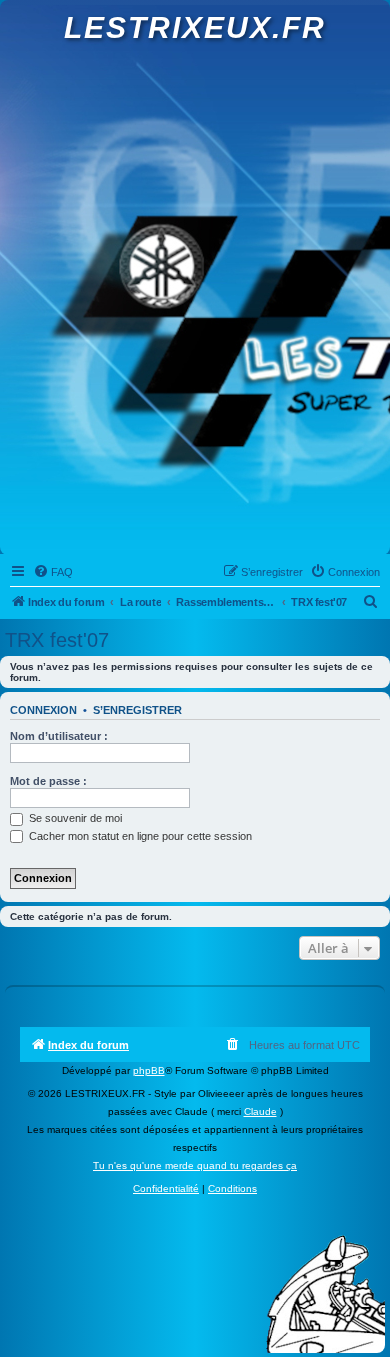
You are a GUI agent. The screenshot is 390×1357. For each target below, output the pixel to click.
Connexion (43, 710)
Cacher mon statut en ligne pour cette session (139, 836)
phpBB (149, 1070)
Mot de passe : (48, 781)
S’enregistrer (137, 710)
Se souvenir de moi (74, 818)
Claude (260, 1111)
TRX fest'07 (57, 640)
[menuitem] (53, 572)
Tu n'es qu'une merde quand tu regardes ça (195, 1165)
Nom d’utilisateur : (59, 736)
